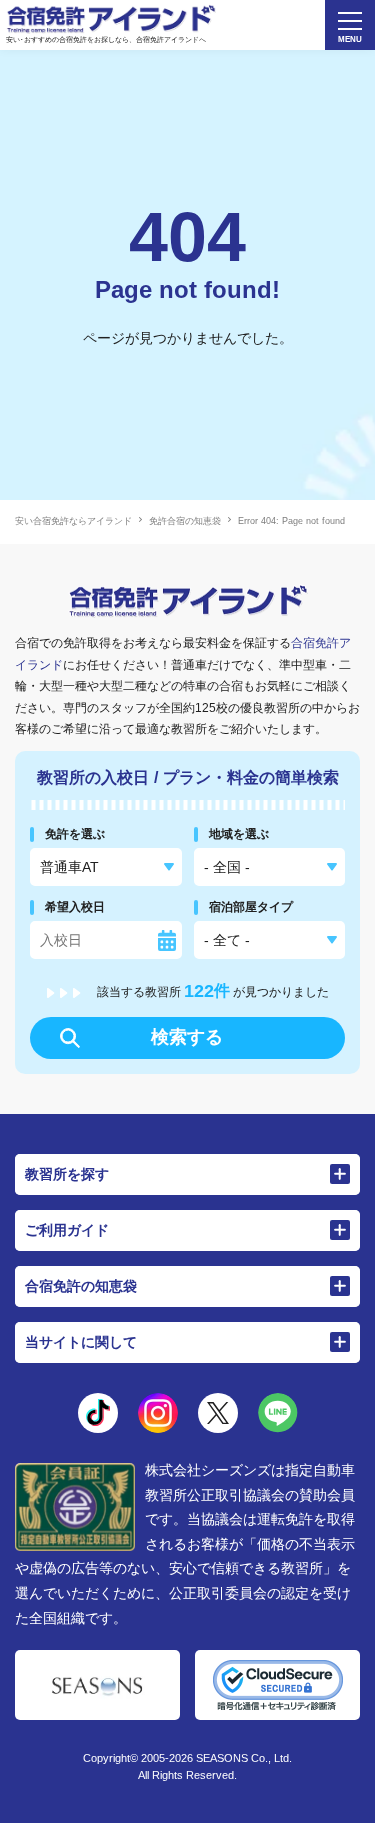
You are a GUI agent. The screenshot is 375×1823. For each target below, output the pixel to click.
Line (278, 1413)
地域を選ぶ (239, 834)
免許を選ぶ (75, 834)
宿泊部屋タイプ (251, 907)
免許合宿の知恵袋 (185, 521)
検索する (187, 1037)
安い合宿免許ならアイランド (73, 521)
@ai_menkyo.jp (98, 1413)
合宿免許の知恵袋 (81, 1286)
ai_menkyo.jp (158, 1413)
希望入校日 (75, 907)
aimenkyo (218, 1413)
